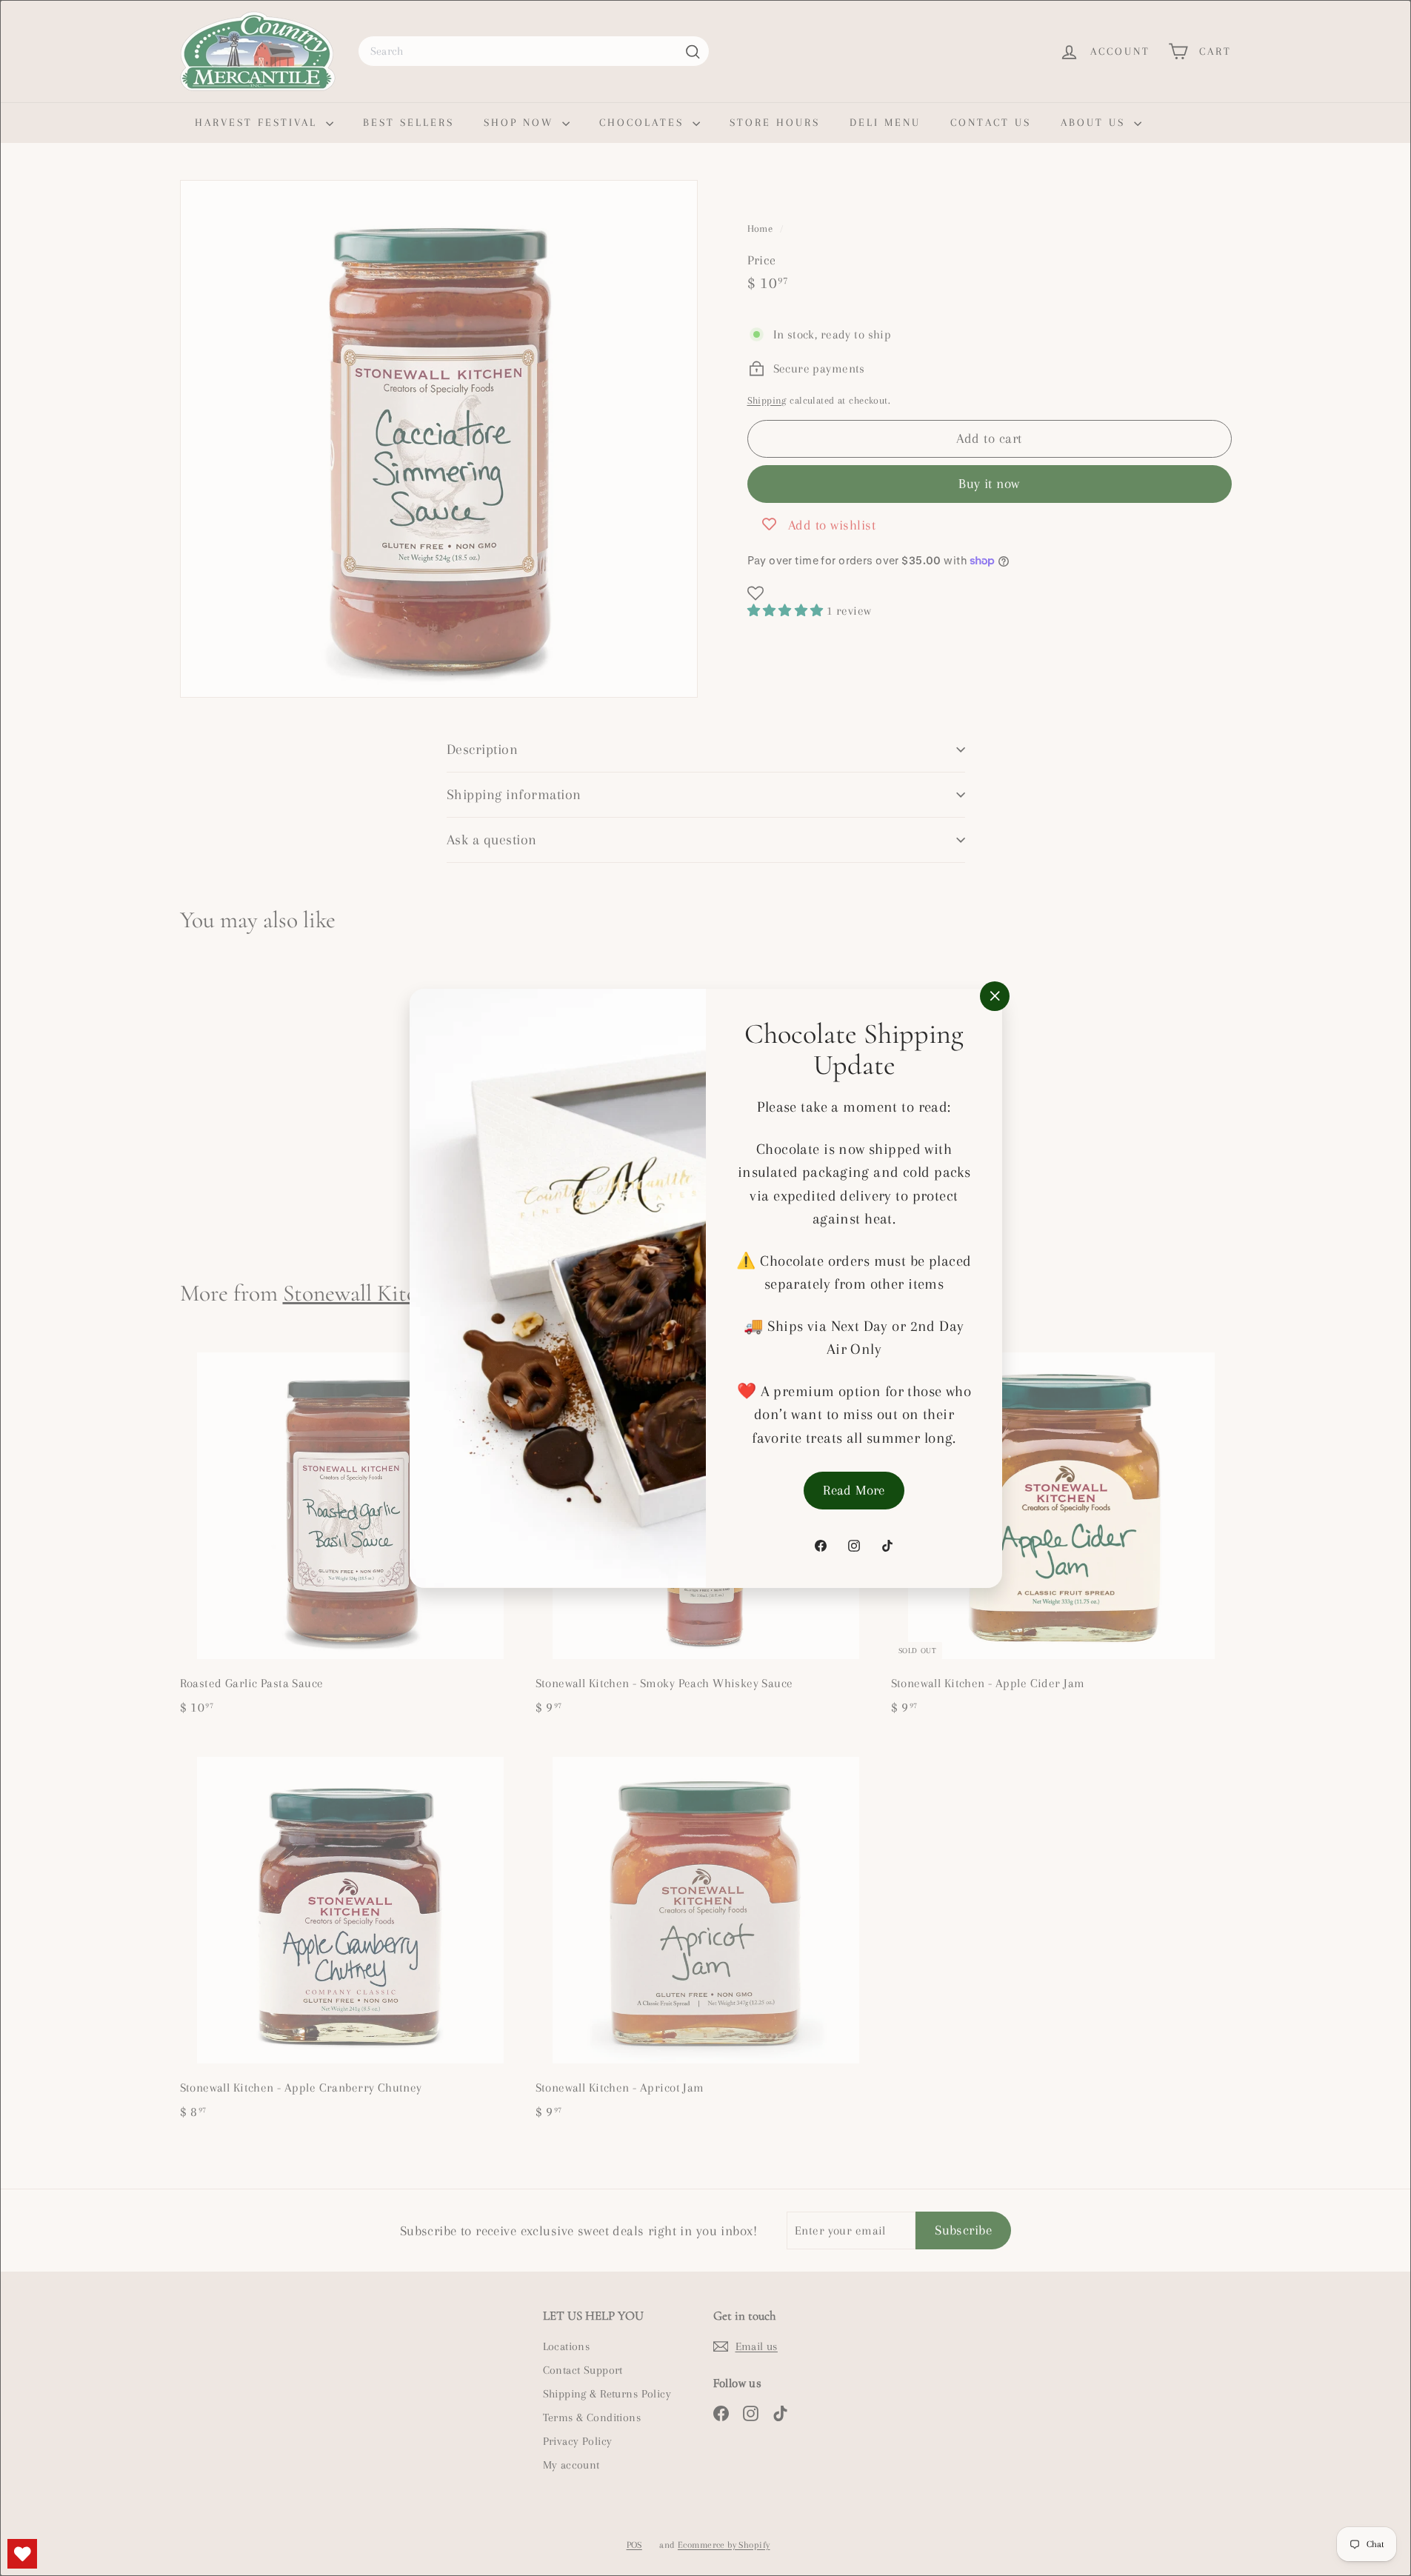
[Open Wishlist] (22, 2554)
